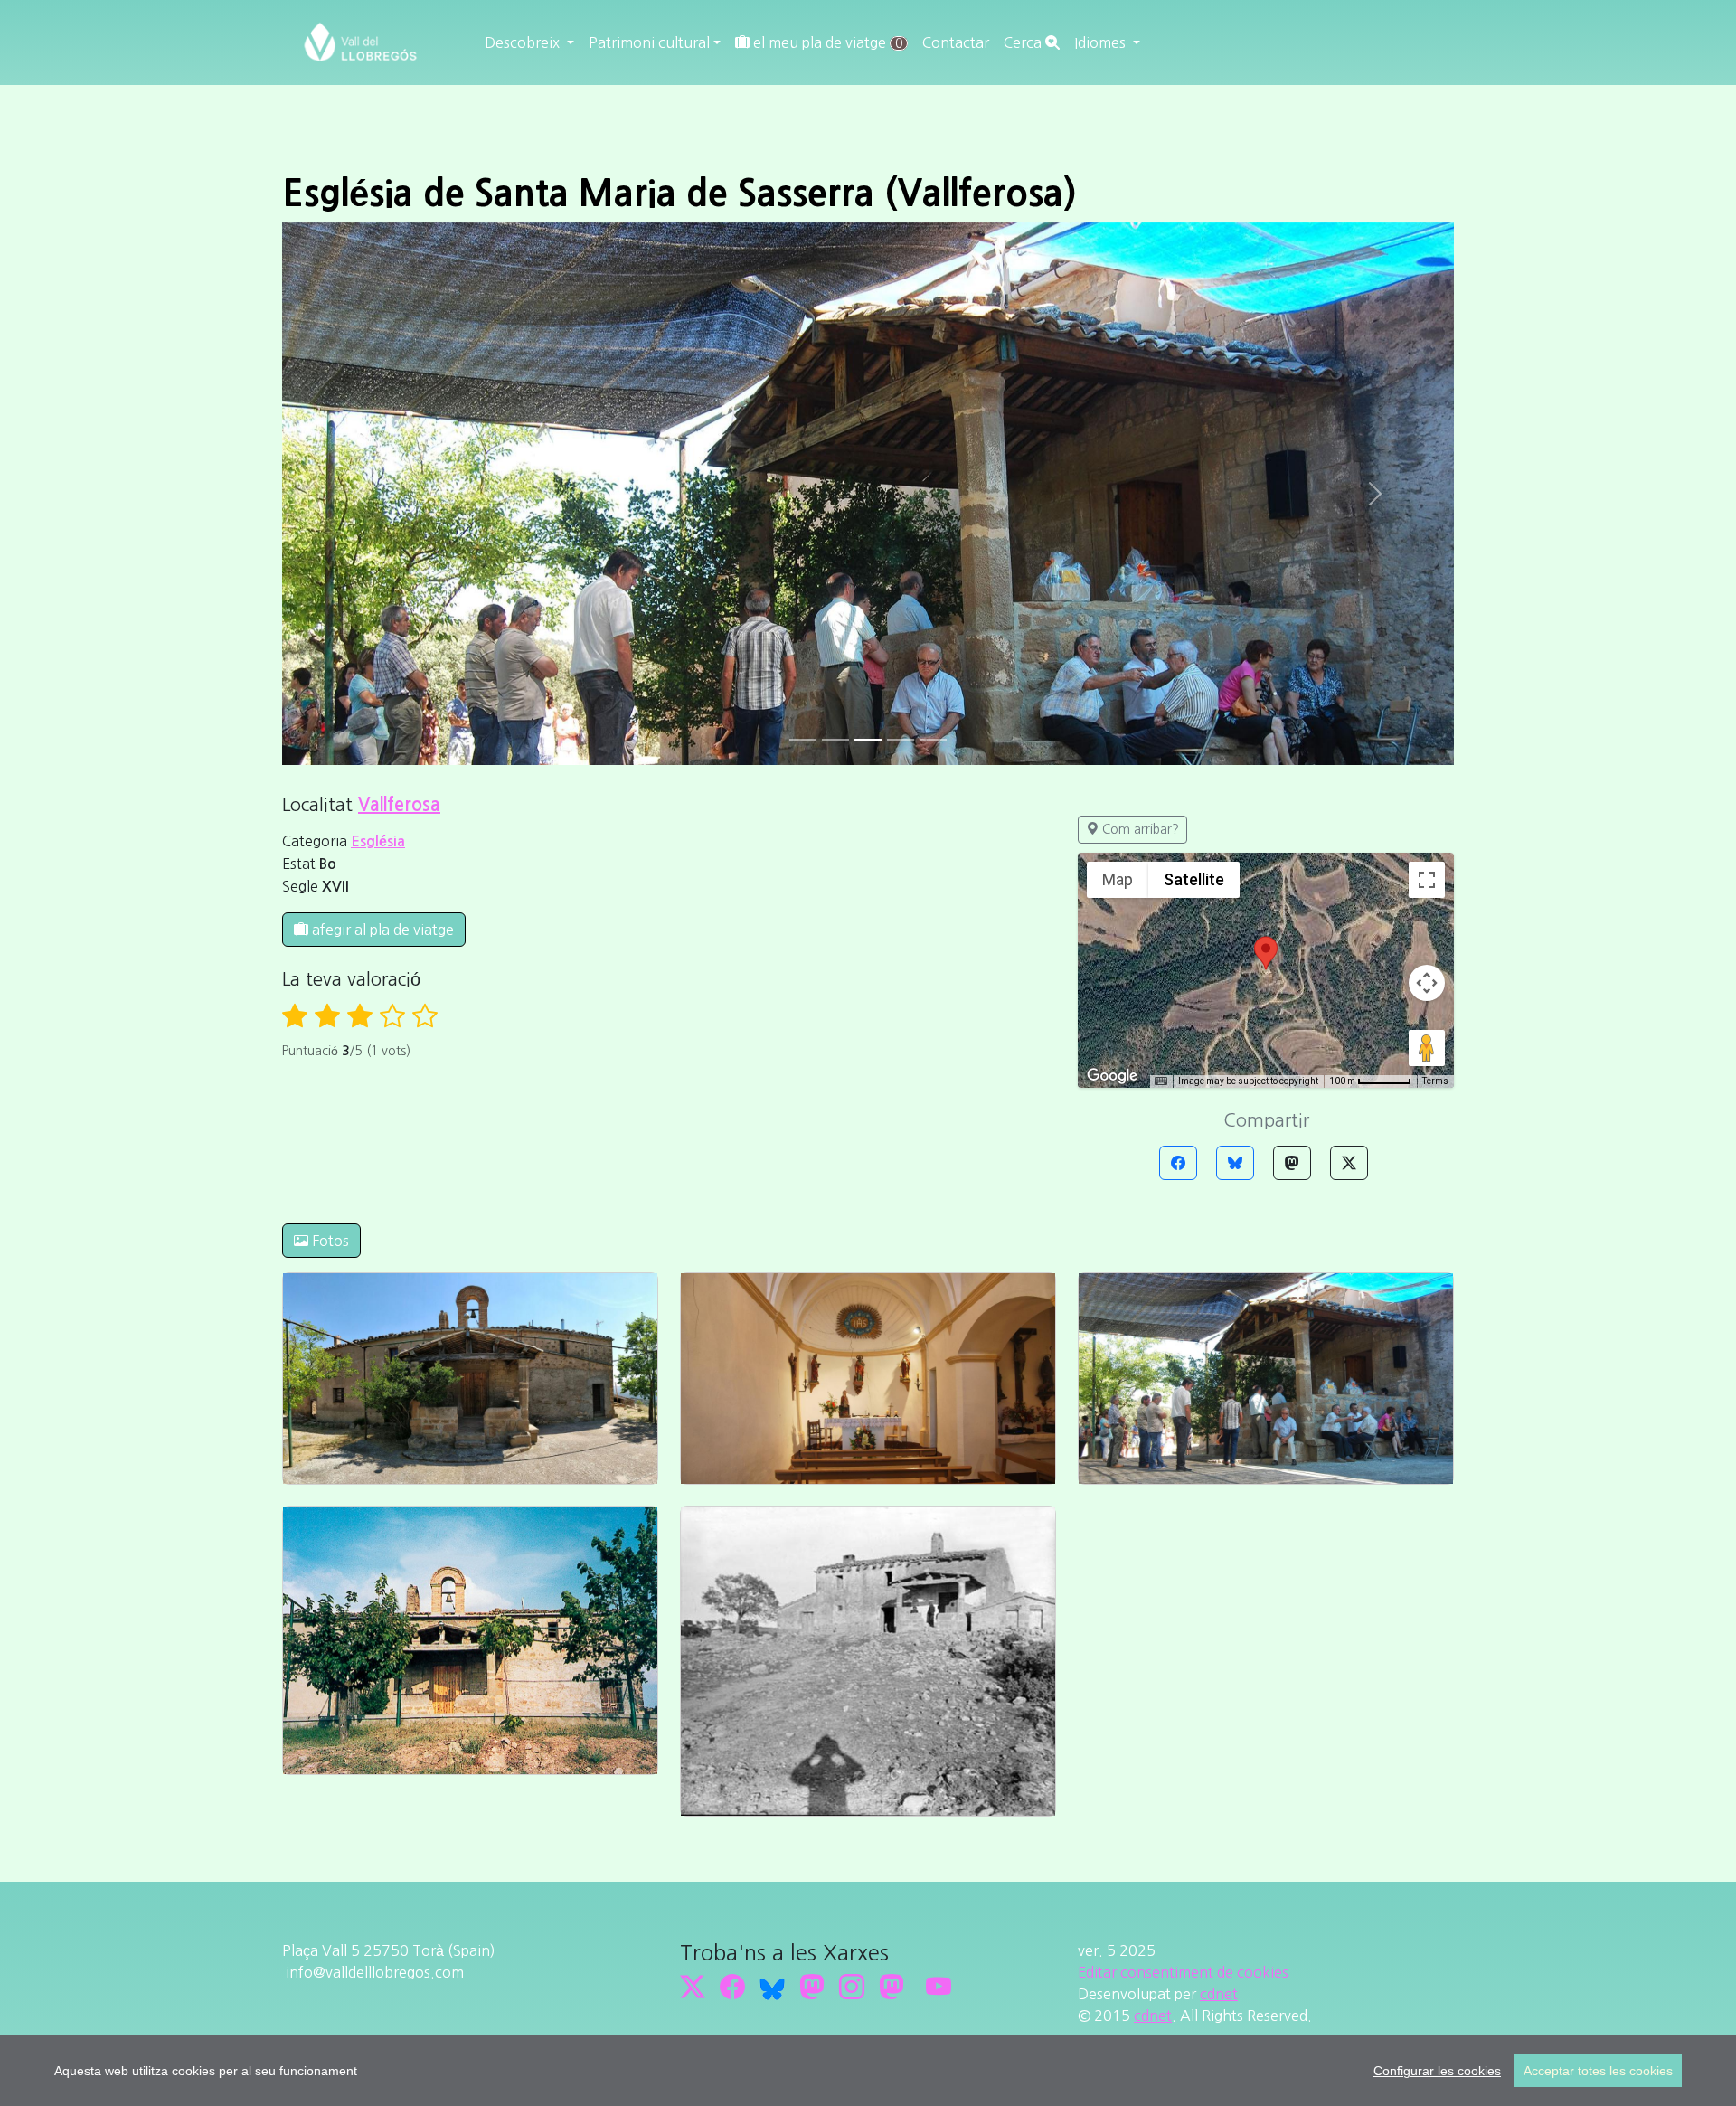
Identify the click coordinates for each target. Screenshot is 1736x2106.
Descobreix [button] (524, 42)
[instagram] (852, 1988)
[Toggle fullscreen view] (1427, 880)
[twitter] (693, 1988)
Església (378, 841)
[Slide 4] (933, 740)
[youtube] (939, 1988)
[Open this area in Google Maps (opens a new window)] (1112, 1076)
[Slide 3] (901, 740)
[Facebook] (1178, 1163)
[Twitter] (1349, 1163)
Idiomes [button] (1102, 42)
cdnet (1219, 1994)
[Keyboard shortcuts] (1161, 1081)
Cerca (1024, 42)
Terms (1435, 1081)
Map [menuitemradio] (1118, 879)
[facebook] (732, 1988)
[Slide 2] (868, 740)
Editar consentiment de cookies (1183, 1972)
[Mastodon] (1292, 1163)
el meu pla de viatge (826, 42)
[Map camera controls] (1427, 983)
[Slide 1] (835, 740)
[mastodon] (892, 1988)
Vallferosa (399, 805)
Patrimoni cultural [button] (649, 42)
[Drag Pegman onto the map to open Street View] (1427, 1048)
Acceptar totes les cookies (1598, 2071)
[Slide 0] (803, 740)
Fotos (329, 1241)
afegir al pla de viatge (381, 930)
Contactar (956, 42)
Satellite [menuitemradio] (1194, 879)
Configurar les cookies (1437, 2071)
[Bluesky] (1235, 1163)
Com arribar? (1139, 829)
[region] (868, 2071)
